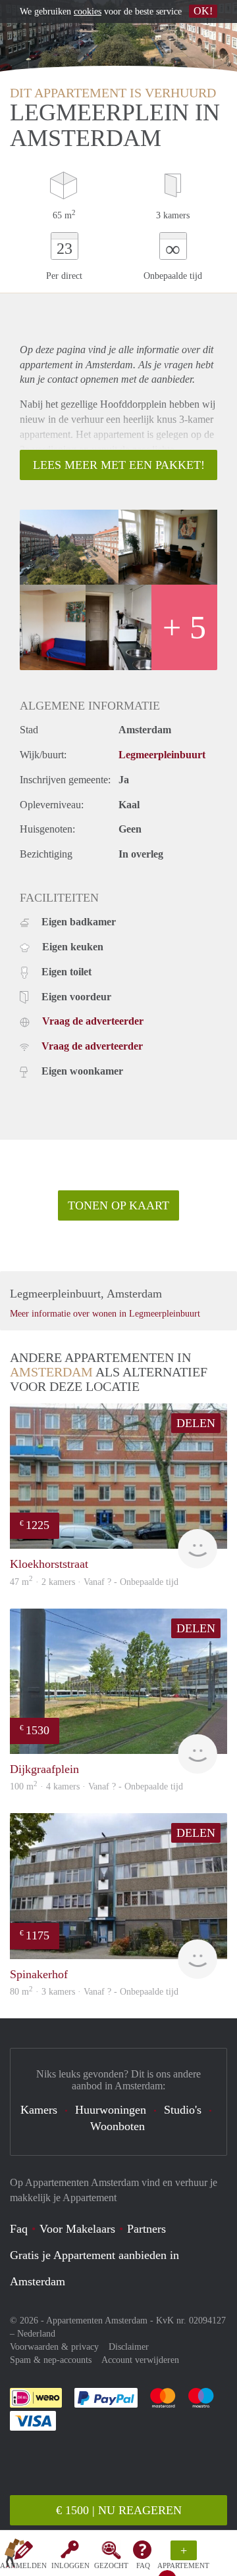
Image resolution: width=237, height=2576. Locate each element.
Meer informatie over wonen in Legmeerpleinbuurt (105, 1314)
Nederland (36, 2334)
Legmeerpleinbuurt (162, 755)
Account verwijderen (140, 2360)
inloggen (70, 2565)
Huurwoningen (111, 2110)
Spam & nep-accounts (51, 2360)
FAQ (143, 2565)
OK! (203, 11)
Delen (196, 1423)
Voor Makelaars (77, 2229)
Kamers (39, 2110)
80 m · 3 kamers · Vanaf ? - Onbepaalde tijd (94, 1992)
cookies (88, 12)
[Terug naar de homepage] (14, 2556)
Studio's (183, 2110)
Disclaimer (129, 2347)
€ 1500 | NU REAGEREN (119, 2510)
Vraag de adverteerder (93, 1021)
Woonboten (118, 2126)
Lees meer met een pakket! (119, 465)
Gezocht (111, 2565)
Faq (19, 2229)
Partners (146, 2229)
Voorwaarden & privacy (54, 2347)
